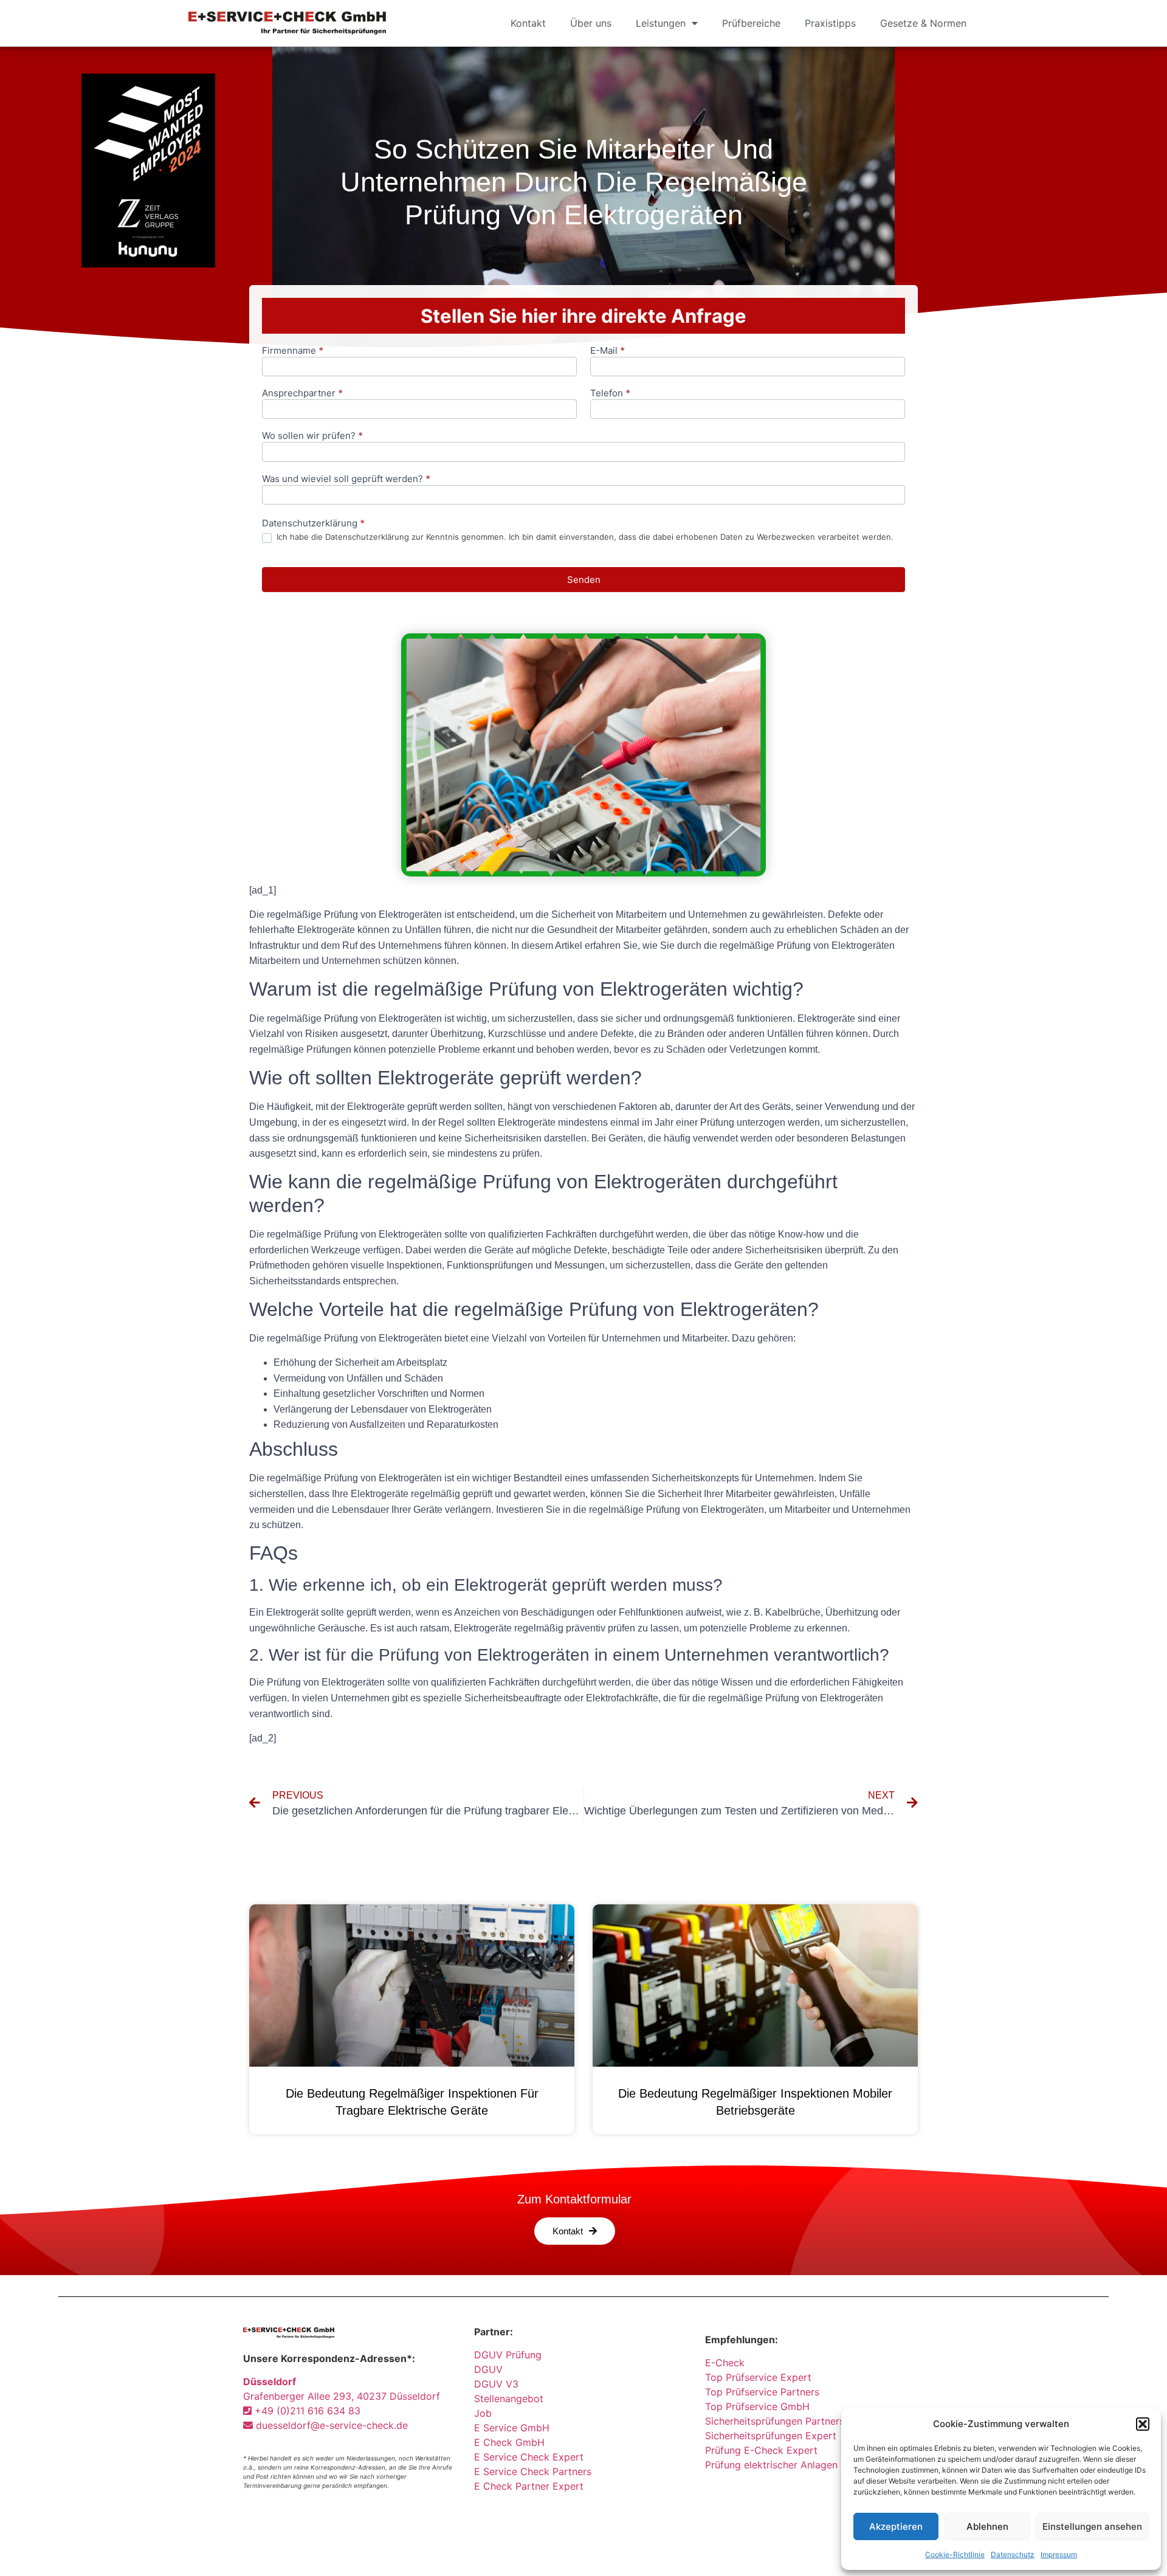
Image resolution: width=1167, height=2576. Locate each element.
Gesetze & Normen (923, 23)
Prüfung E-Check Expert (761, 2450)
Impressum (1059, 2554)
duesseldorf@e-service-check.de (330, 2425)
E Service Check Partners (533, 2471)
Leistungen (661, 23)
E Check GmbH (509, 2442)
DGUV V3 (496, 2384)
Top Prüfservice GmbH (757, 2406)
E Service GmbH (512, 2428)
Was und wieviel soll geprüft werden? (346, 479)
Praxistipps (830, 23)
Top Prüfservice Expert (758, 2377)
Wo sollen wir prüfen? (312, 436)
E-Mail (608, 351)
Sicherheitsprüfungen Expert (771, 2436)
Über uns (591, 23)
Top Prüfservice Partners (762, 2392)
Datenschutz (1013, 2554)
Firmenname (293, 351)
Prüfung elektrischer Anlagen (771, 2465)
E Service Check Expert (532, 2457)
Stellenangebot (509, 2399)
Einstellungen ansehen (1092, 2526)
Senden (584, 580)
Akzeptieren (896, 2526)
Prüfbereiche (751, 23)
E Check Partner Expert (529, 2486)
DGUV (488, 2369)
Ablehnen (987, 2526)
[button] (1143, 2424)
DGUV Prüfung (508, 2355)
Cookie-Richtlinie (955, 2554)
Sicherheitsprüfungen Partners (775, 2421)
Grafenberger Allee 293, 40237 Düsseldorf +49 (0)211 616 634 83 (342, 2396)
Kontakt (528, 23)
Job (483, 2413)
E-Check (725, 2363)
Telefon (610, 394)
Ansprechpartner (302, 394)
